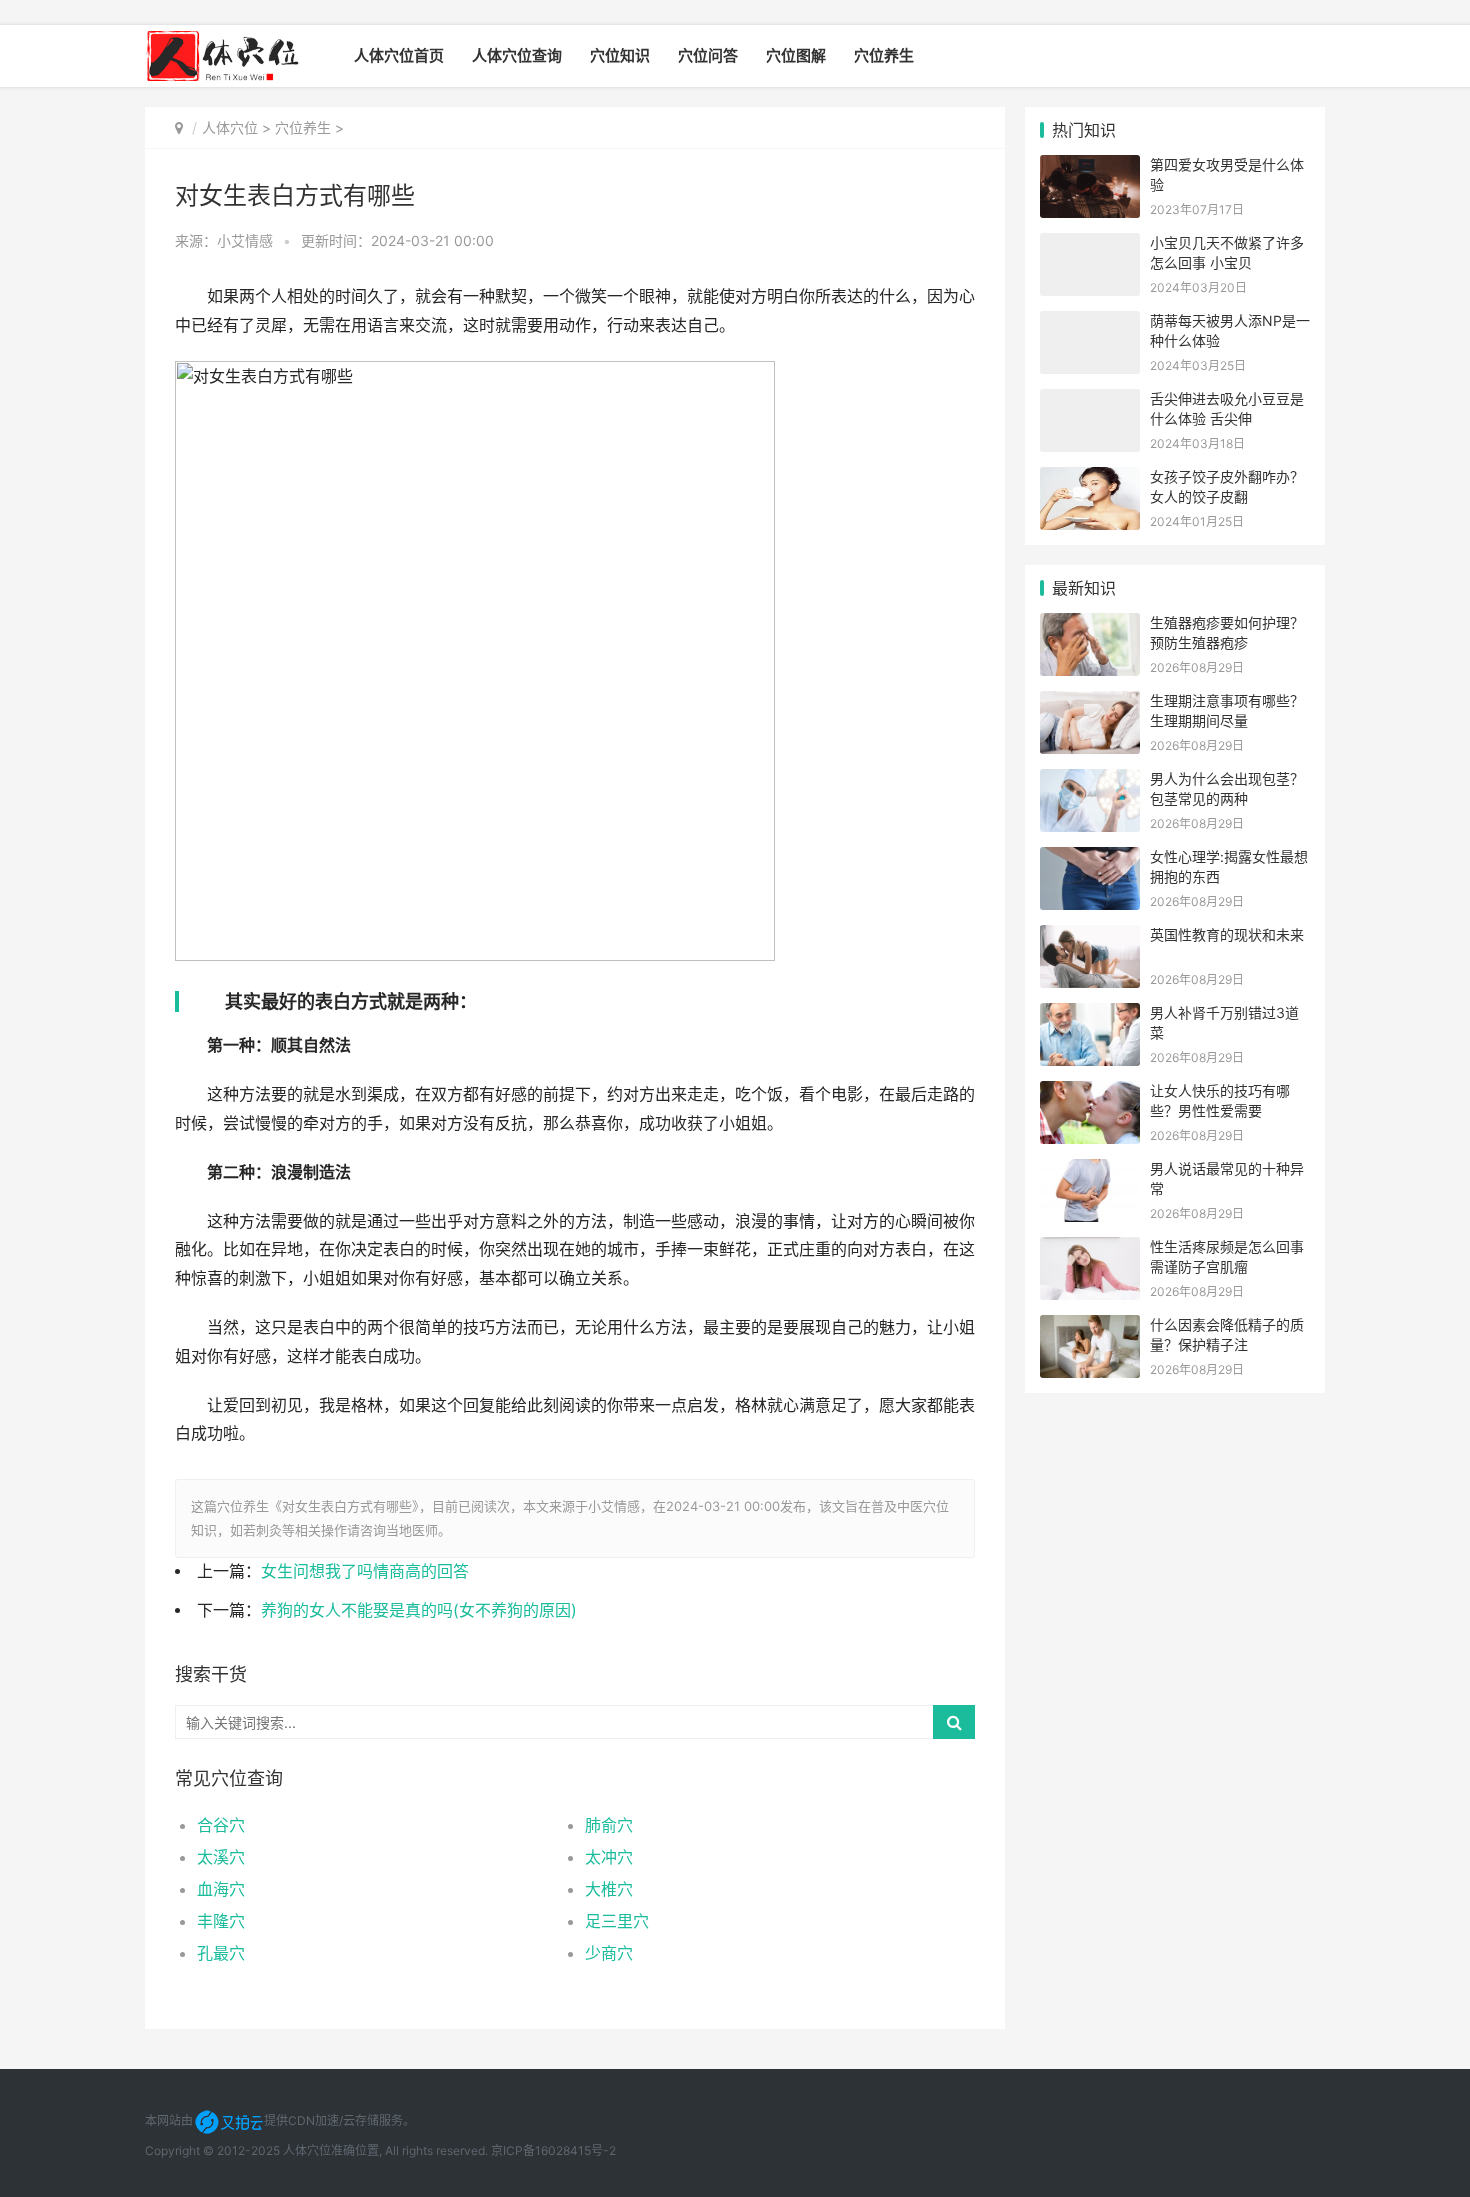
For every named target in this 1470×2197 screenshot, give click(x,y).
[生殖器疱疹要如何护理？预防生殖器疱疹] (1090, 625)
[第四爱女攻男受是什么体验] (1090, 167)
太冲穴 (609, 1857)
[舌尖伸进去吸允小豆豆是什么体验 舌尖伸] (1090, 401)
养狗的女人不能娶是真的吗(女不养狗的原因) (419, 1610)
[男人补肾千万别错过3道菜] (1090, 1015)
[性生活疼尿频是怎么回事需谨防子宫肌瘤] (1090, 1249)
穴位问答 (708, 55)
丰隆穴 (221, 1921)
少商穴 (609, 1953)
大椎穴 (609, 1889)
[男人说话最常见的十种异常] (1090, 1171)
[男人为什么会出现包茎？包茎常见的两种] (1090, 781)
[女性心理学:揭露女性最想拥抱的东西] (1090, 859)
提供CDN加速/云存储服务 (333, 2120)
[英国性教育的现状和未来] (1090, 937)
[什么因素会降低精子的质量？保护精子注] (1090, 1327)
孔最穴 (221, 1953)
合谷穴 (221, 1825)
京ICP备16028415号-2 (553, 2150)
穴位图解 (796, 55)
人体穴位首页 (399, 55)
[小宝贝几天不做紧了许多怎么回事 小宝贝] (1090, 245)
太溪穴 (221, 1857)
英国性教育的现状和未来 (1227, 934)
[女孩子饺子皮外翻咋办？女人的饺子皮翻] (1090, 479)
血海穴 (221, 1889)
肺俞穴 (609, 1825)
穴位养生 (884, 55)
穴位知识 (620, 55)
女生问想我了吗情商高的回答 (365, 1571)
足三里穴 (617, 1921)
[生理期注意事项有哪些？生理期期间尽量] (1090, 703)
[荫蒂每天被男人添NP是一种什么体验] (1090, 323)
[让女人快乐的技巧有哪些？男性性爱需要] (1090, 1093)
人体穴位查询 (517, 55)
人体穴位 (230, 127)
